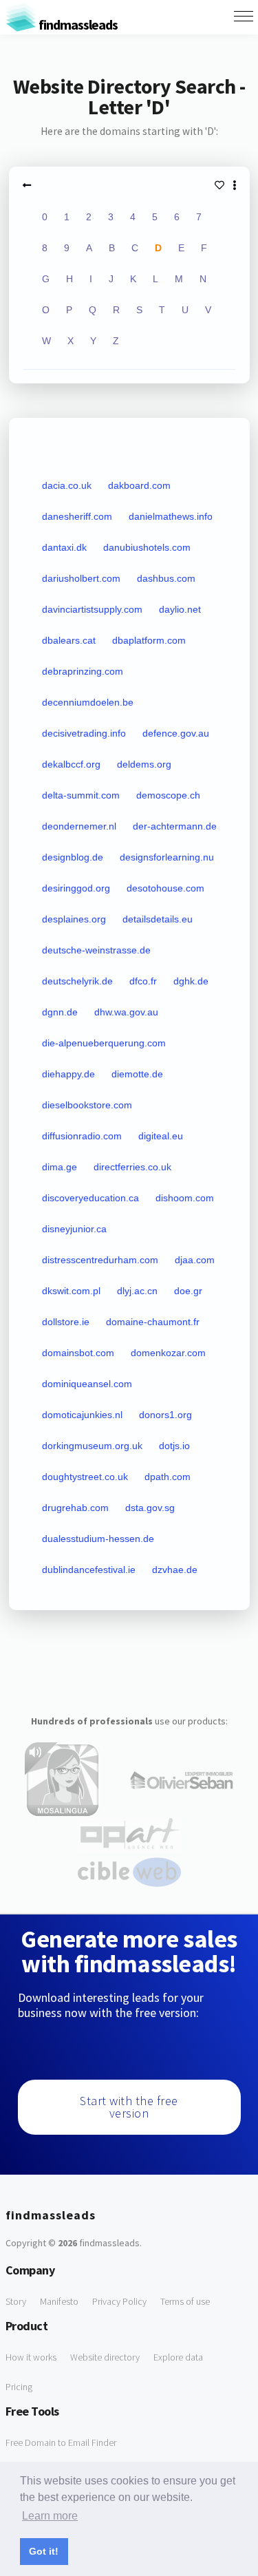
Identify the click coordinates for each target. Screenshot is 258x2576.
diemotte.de (137, 1074)
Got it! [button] (44, 2551)
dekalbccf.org (71, 764)
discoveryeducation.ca (90, 1198)
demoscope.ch (168, 795)
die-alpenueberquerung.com (104, 1043)
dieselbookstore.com (87, 1105)
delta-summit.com (81, 795)
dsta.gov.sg (150, 1508)
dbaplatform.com (149, 640)
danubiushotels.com (147, 547)
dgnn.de (60, 1012)
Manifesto (59, 2301)
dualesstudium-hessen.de (98, 1539)
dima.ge (60, 1167)
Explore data (178, 2357)
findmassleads (77, 24)
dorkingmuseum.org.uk (92, 1446)
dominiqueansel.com (87, 1384)
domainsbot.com (78, 1353)
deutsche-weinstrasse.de (96, 950)
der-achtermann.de (175, 826)
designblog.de (73, 857)
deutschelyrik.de (77, 981)
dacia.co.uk (67, 485)
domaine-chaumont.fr (153, 1322)
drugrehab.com (75, 1508)
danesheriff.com (77, 516)
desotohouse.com (165, 888)
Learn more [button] (50, 2516)
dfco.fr (143, 981)
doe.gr (188, 1291)
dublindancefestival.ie (89, 1570)
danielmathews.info (171, 516)
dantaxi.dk (64, 547)
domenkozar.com (168, 1353)
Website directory (105, 2357)
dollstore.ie (66, 1322)
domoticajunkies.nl (82, 1415)
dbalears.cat (69, 640)
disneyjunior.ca (74, 1229)
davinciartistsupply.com (92, 609)
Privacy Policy (119, 2301)
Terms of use (185, 2301)
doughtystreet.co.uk (85, 1477)
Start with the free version (129, 2107)
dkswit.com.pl (71, 1291)
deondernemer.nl (79, 826)
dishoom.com (185, 1198)
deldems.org (144, 764)
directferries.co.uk (132, 1167)
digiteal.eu (161, 1136)
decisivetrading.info (84, 733)
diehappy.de (68, 1074)
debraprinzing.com (83, 671)
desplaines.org (74, 919)
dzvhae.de (175, 1570)
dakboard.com (139, 485)
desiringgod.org (76, 888)
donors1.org (165, 1415)
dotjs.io (174, 1446)
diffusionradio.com (82, 1136)
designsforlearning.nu (167, 857)
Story (16, 2301)
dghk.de (191, 981)
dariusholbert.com (81, 578)
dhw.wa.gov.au (126, 1012)
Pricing (19, 2387)
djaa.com (195, 1260)
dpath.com (168, 1477)
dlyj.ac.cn (137, 1291)
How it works (31, 2357)
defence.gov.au (176, 733)
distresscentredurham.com (100, 1260)
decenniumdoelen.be (88, 702)
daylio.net (180, 609)
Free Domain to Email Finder (61, 2442)
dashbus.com (166, 578)
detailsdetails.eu (158, 919)
